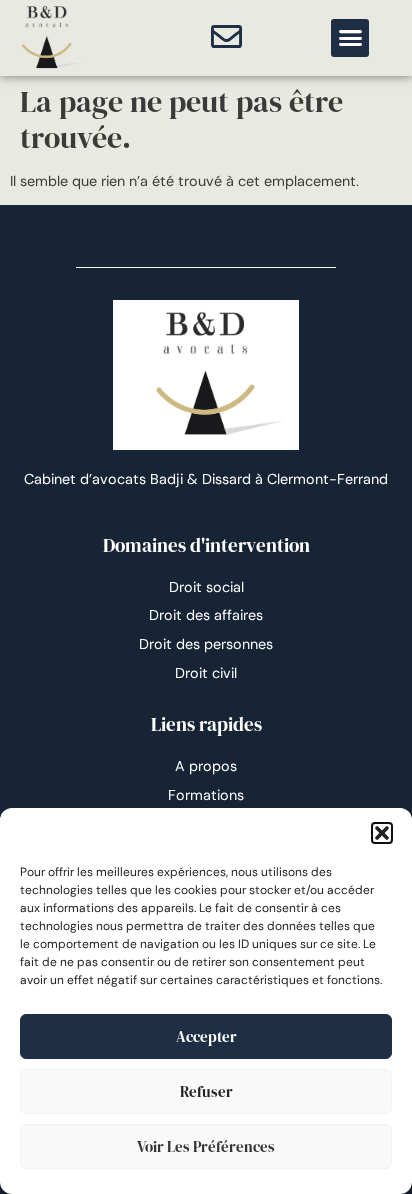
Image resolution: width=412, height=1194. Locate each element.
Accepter (206, 1036)
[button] (382, 833)
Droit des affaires (206, 615)
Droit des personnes (206, 644)
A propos (206, 766)
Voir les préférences (206, 1146)
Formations (206, 795)
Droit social (206, 587)
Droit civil (206, 673)
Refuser (206, 1091)
